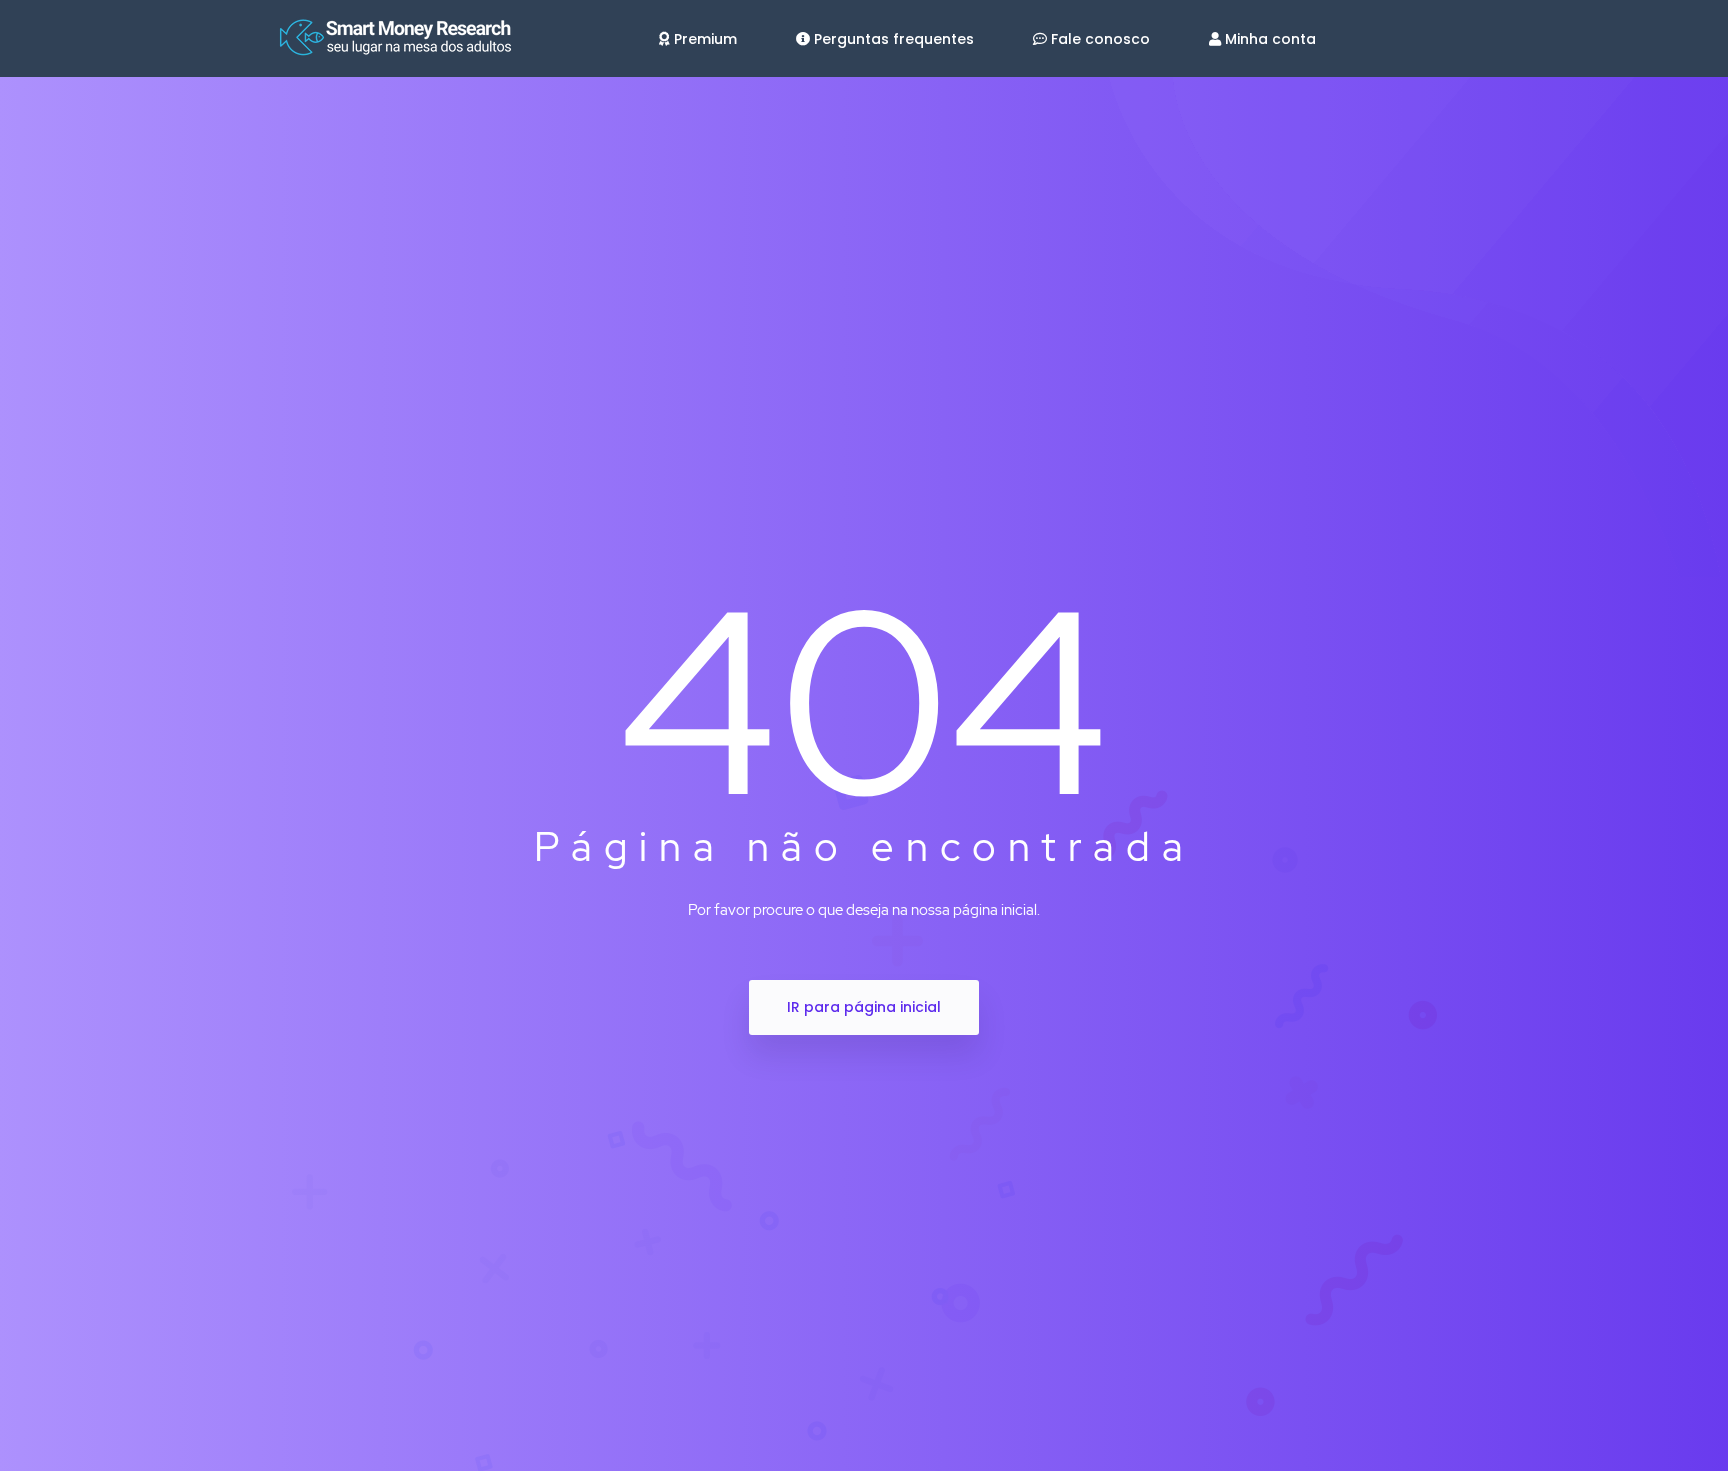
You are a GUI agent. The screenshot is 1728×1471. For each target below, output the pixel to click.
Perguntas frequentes (894, 39)
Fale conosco (1100, 39)
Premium (705, 39)
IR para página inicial (864, 1007)
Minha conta (1270, 39)
